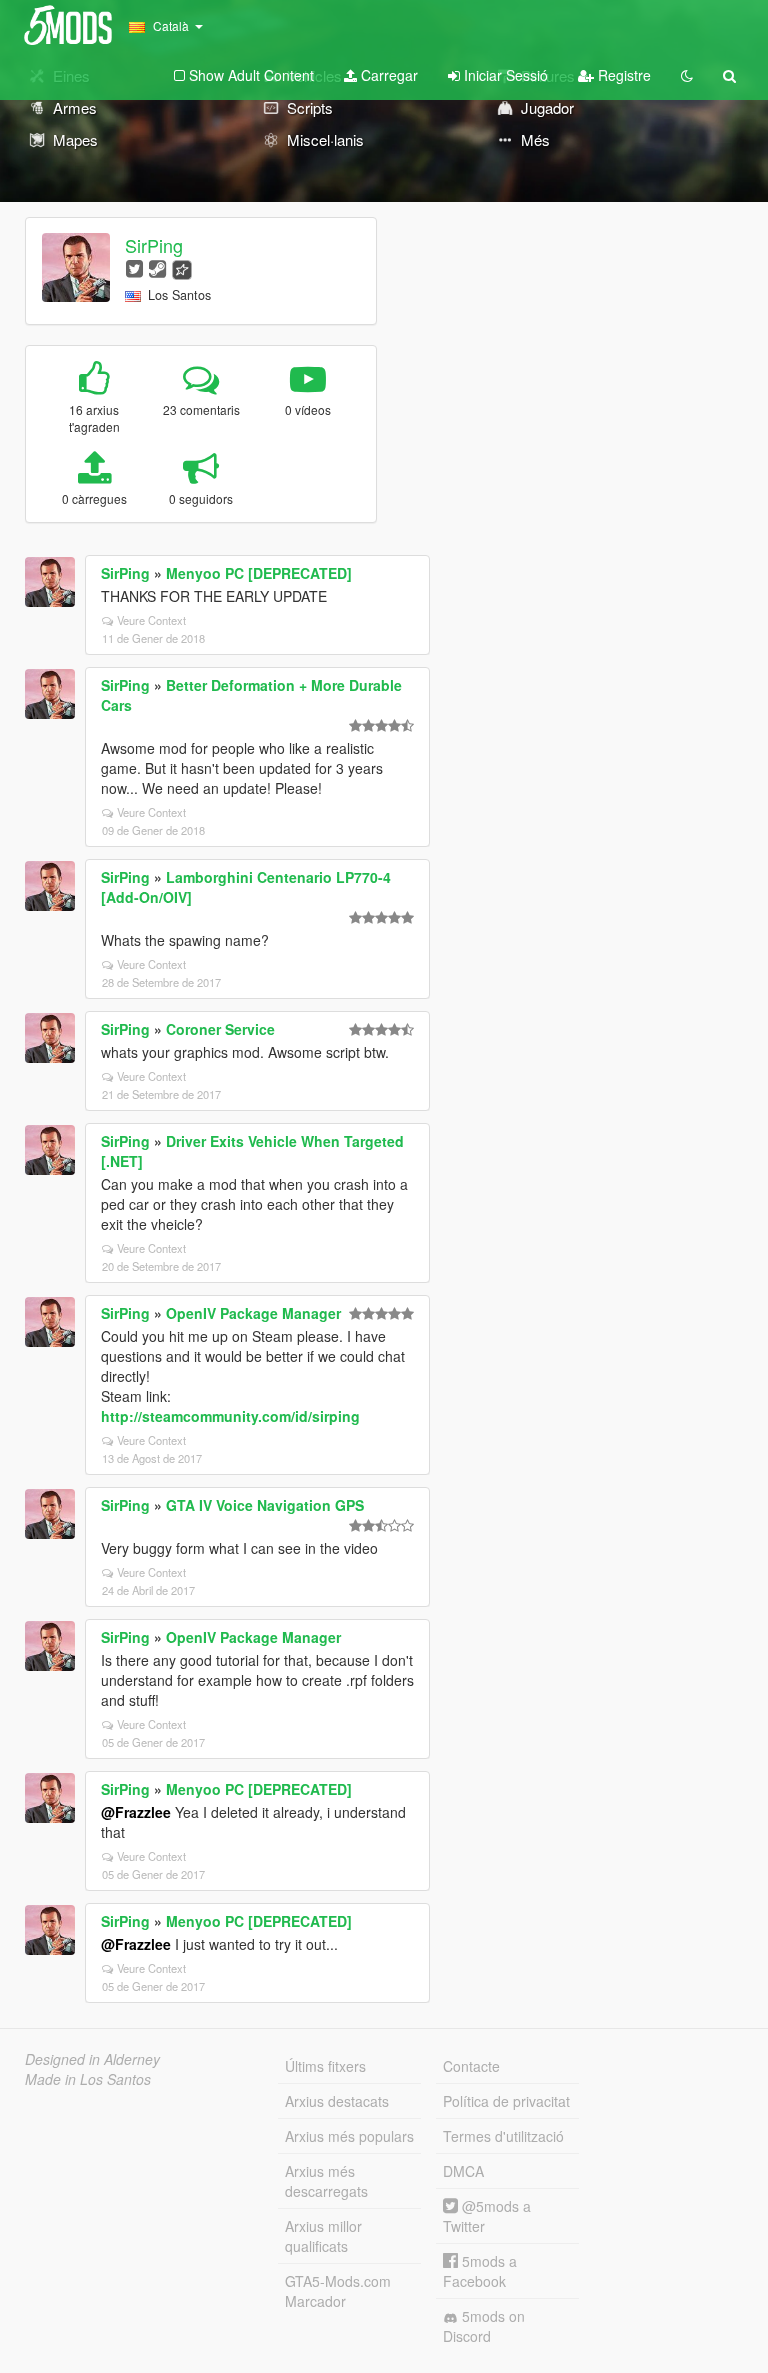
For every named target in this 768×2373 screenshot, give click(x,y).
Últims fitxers (325, 2066)
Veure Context (151, 620)
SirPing (154, 245)
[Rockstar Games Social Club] (182, 267)
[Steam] (157, 267)
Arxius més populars (349, 2136)
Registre (622, 75)
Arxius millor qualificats (323, 2236)
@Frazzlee (136, 1812)
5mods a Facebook (480, 2271)
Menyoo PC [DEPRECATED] (259, 573)
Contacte (471, 2066)
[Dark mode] (687, 75)
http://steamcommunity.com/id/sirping (230, 1416)
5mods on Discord (484, 2326)
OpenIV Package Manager (253, 1313)
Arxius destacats (337, 2101)
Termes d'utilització (503, 2136)
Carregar (387, 75)
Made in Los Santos (88, 2079)
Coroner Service (220, 1029)
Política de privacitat (506, 2101)
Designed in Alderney (92, 2059)
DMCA (463, 2171)
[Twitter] (134, 267)
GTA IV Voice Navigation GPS (265, 1505)
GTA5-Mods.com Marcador (338, 2291)
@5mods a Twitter (487, 2216)
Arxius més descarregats (326, 2181)
